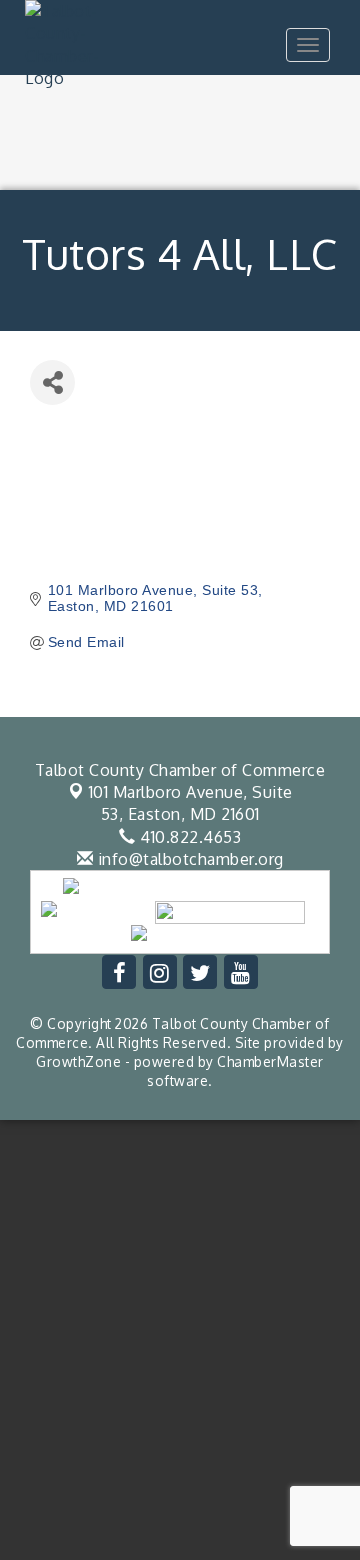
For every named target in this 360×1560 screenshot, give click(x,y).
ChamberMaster (270, 1061)
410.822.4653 (188, 837)
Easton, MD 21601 (191, 803)
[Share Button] (52, 382)
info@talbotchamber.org (188, 859)
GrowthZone (78, 1061)
